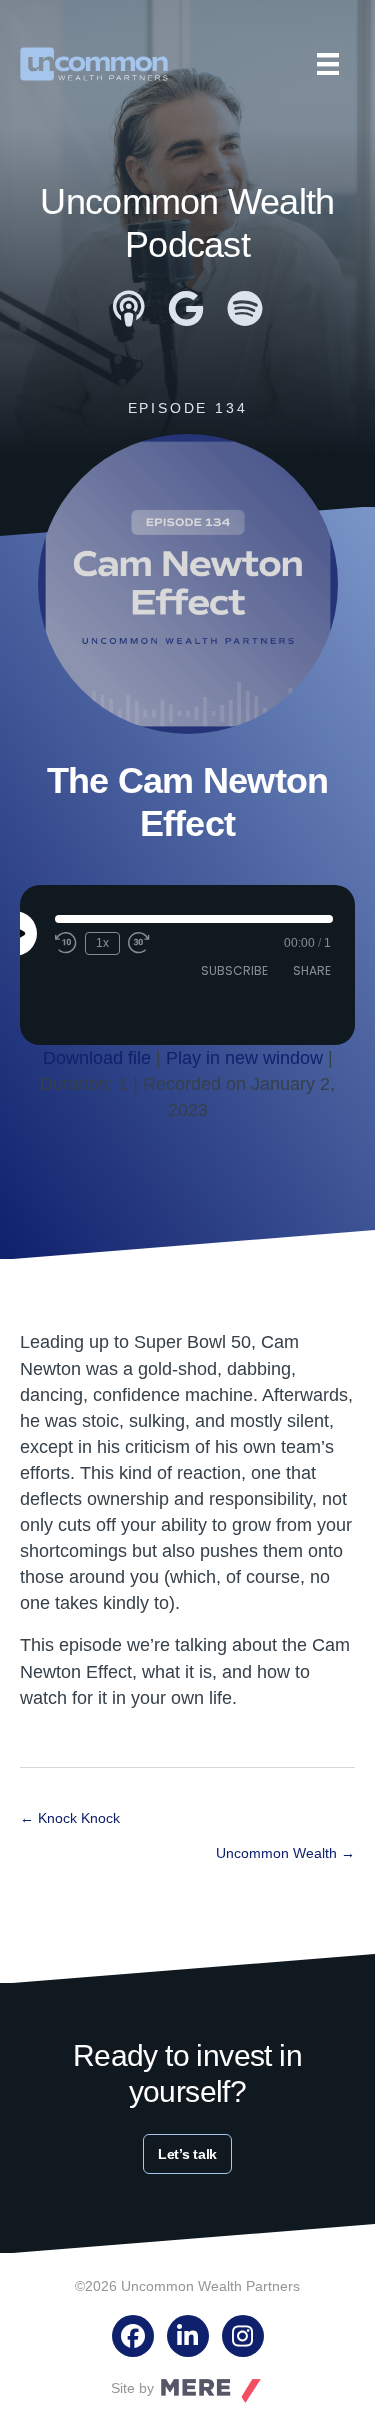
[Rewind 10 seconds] (66, 943)
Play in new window (244, 1058)
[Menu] (328, 64)
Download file (97, 1058)
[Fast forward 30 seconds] (140, 943)
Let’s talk (187, 2154)
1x (102, 943)
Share (312, 970)
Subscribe (234, 970)
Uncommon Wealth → (285, 1853)
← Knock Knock (70, 1818)
